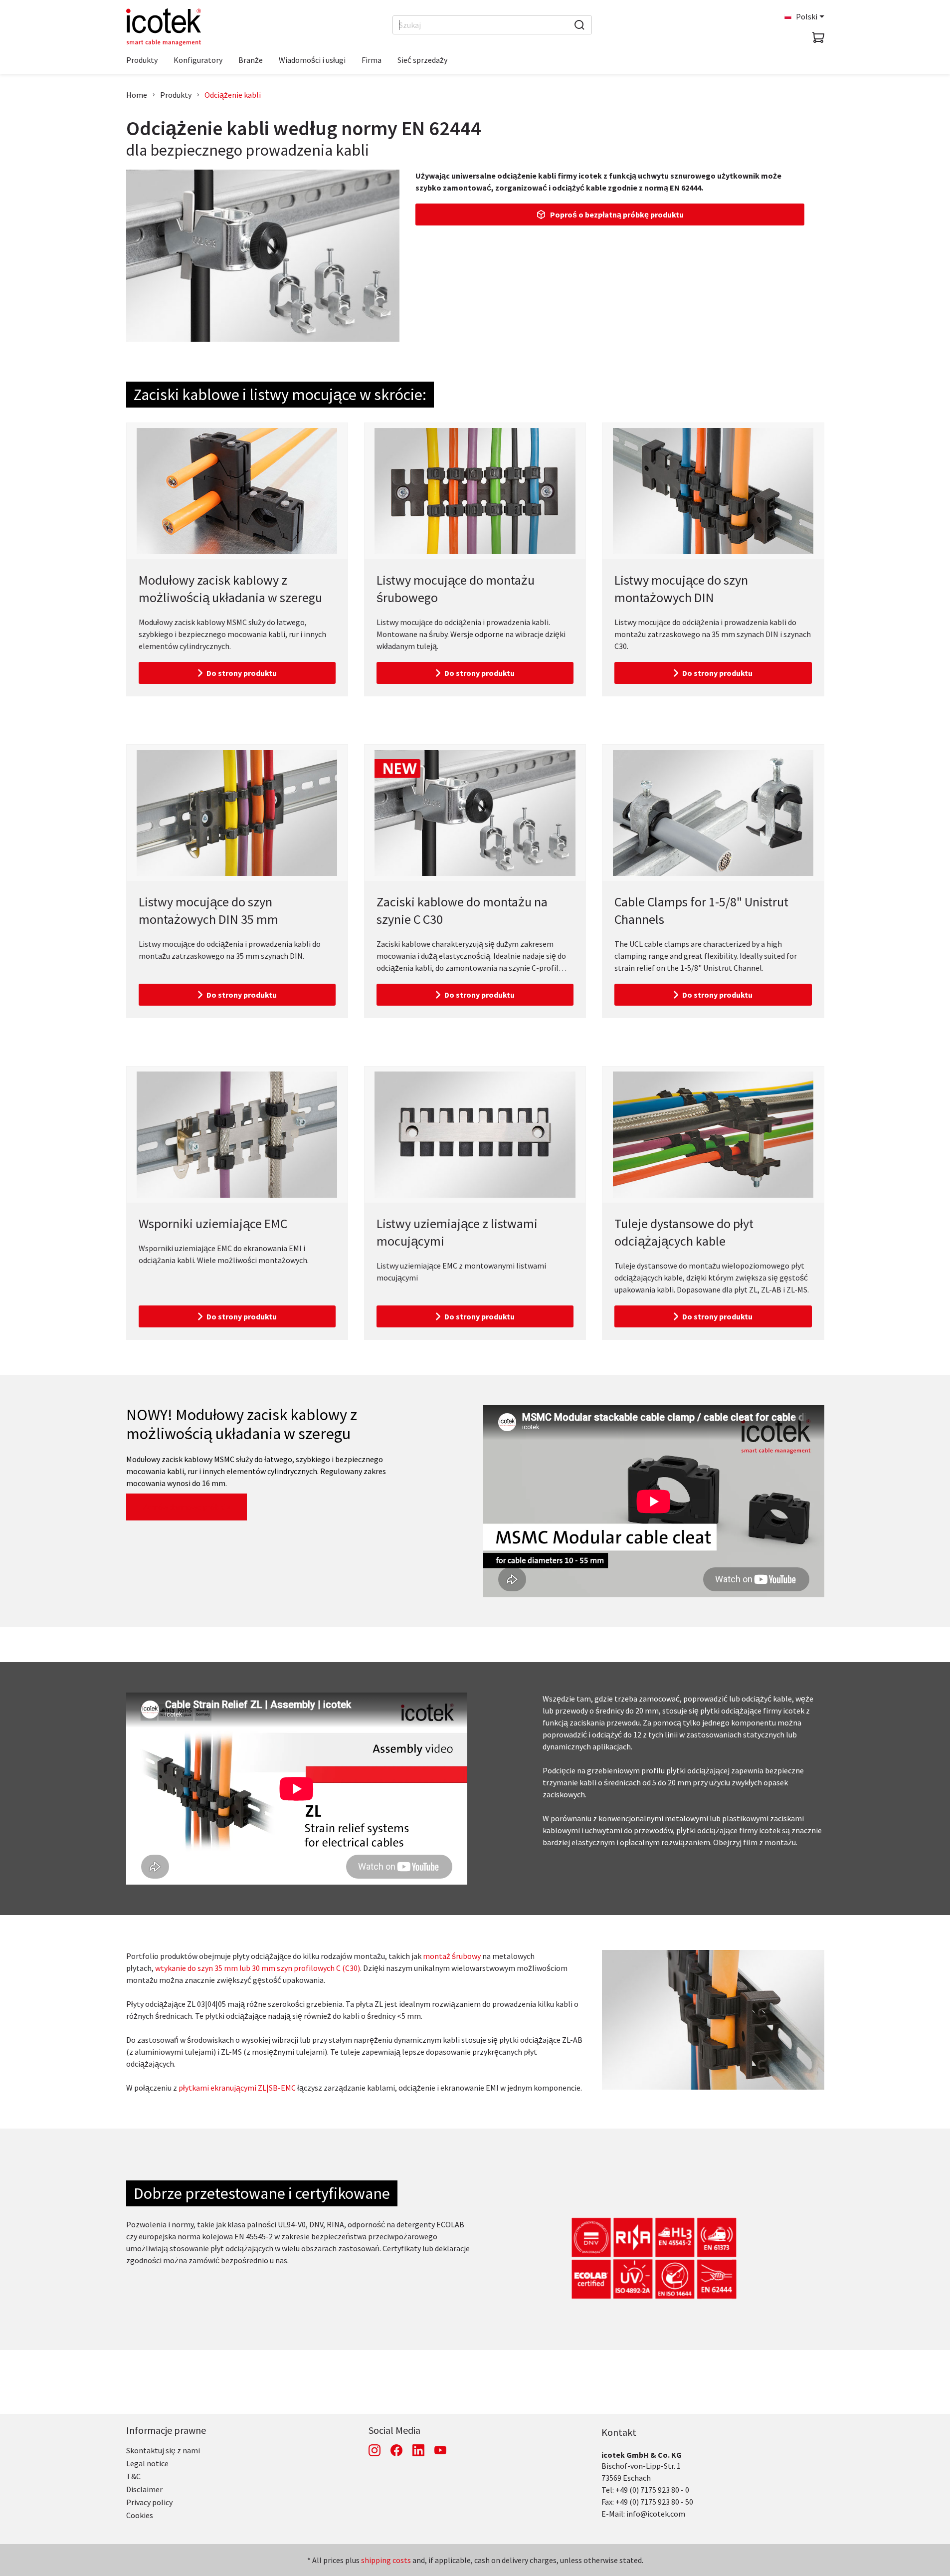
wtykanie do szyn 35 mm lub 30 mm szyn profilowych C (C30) (258, 1968)
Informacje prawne (166, 2430)
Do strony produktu (242, 673)
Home (137, 95)
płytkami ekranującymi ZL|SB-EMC (237, 2088)
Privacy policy (149, 2502)
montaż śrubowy (452, 1956)
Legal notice (147, 2463)
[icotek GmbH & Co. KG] (164, 27)
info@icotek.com (656, 2514)
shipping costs (386, 2560)
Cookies (140, 2515)
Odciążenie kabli (233, 95)
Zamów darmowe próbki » (187, 1507)
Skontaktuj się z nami (163, 2450)
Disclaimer (144, 2489)
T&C (133, 2476)
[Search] (579, 25)
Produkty (176, 95)
